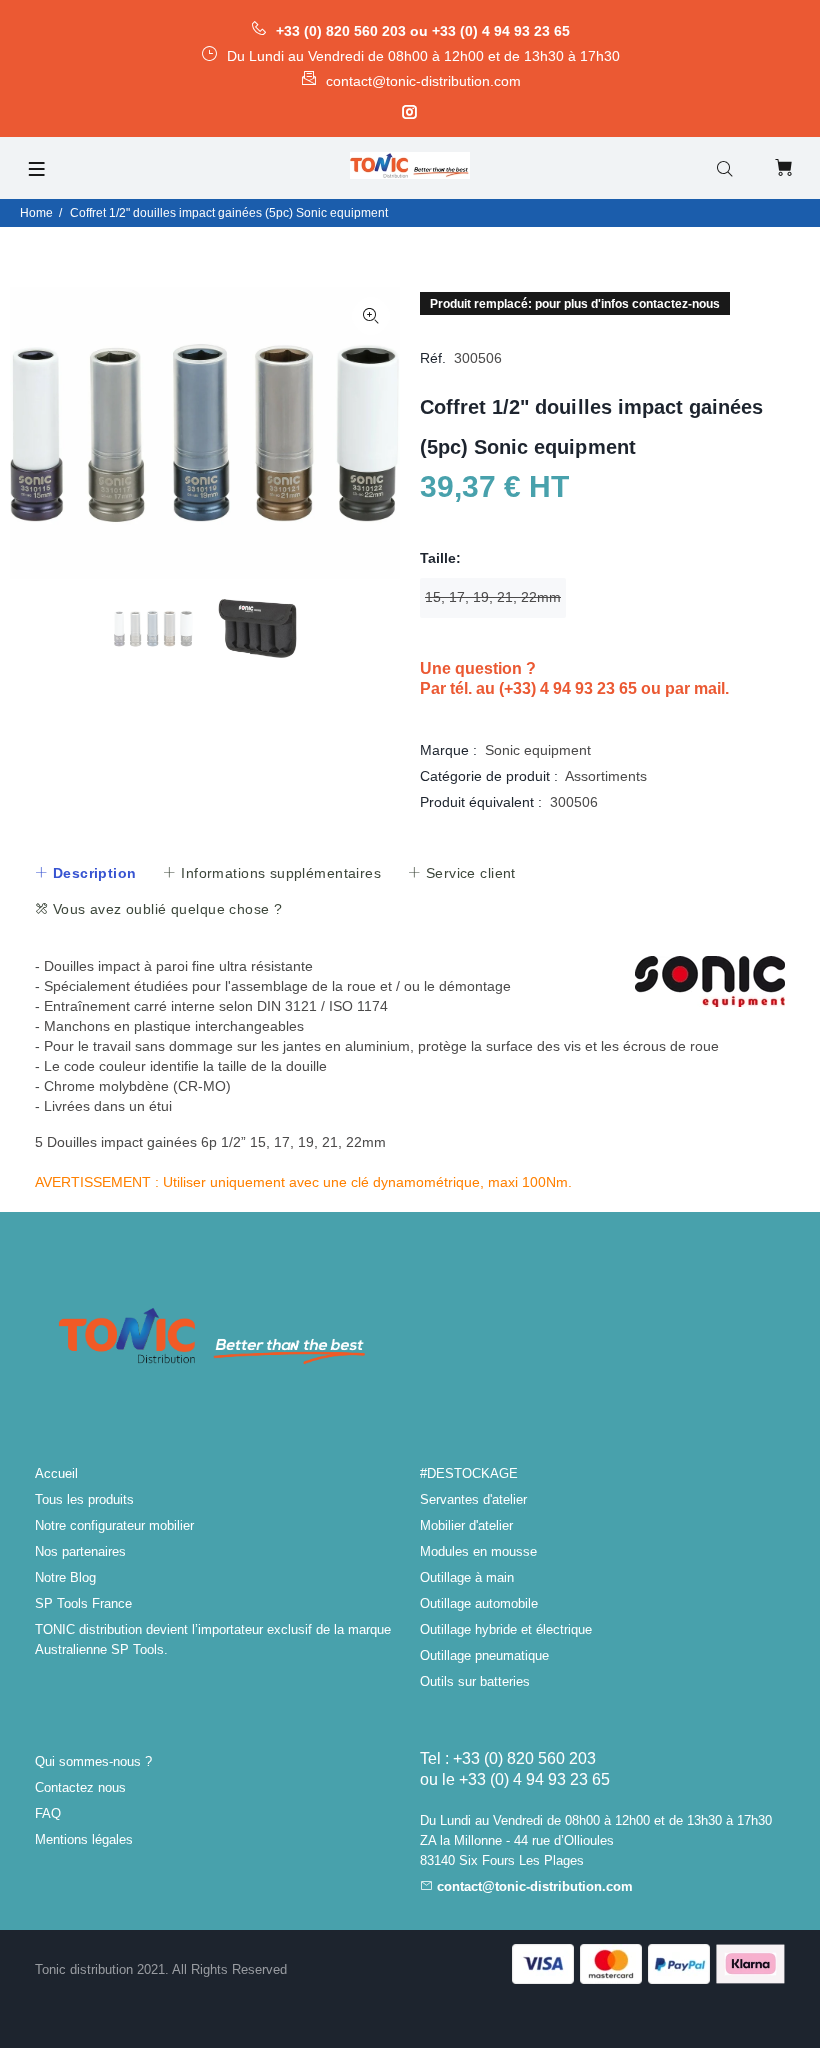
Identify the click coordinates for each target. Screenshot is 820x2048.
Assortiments (606, 776)
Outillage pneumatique (484, 1655)
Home (36, 213)
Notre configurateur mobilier (114, 1525)
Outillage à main (467, 1577)
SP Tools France (83, 1603)
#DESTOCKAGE (469, 1473)
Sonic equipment (538, 750)
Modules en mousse (478, 1551)
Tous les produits (84, 1499)
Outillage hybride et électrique (506, 1629)
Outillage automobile (479, 1603)
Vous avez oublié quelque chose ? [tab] (165, 909)
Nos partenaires (80, 1551)
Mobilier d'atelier (466, 1525)
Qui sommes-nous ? (93, 1761)
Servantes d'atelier (473, 1499)
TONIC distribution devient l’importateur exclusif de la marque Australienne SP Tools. (213, 1639)
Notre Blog (65, 1577)
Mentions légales (84, 1839)
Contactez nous (80, 1787)
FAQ (48, 1813)
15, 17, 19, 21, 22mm (493, 597)
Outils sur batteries (475, 1681)
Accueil (56, 1473)
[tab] (85, 873)
